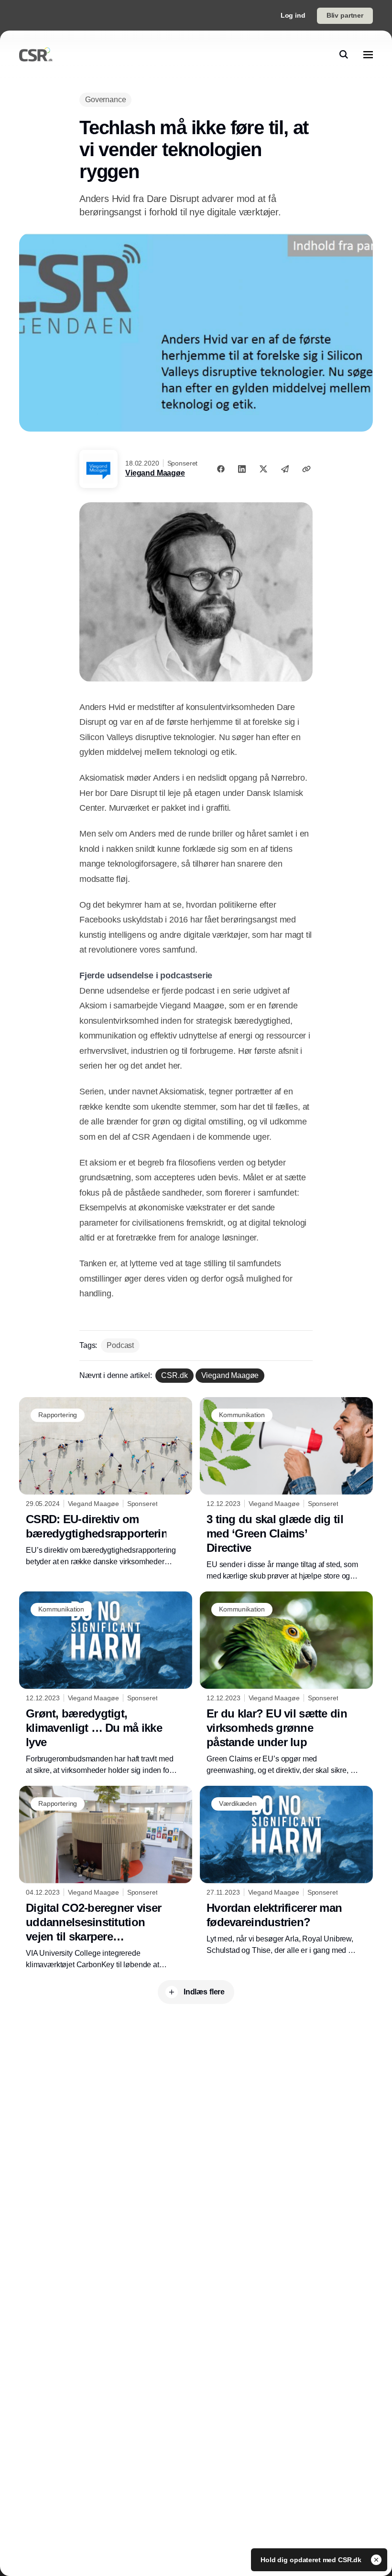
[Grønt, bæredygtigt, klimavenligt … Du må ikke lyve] (106, 1684)
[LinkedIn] (242, 469)
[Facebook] (221, 469)
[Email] (285, 469)
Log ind (293, 15)
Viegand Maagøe (155, 473)
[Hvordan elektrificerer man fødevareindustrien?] (286, 1871)
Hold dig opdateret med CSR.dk (312, 2560)
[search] (344, 54)
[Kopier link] (306, 469)
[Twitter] (263, 469)
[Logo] (36, 54)
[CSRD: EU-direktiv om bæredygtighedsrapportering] (106, 1482)
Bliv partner (345, 15)
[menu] (368, 54)
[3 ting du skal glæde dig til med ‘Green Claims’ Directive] (286, 1489)
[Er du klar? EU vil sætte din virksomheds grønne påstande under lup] (286, 1684)
